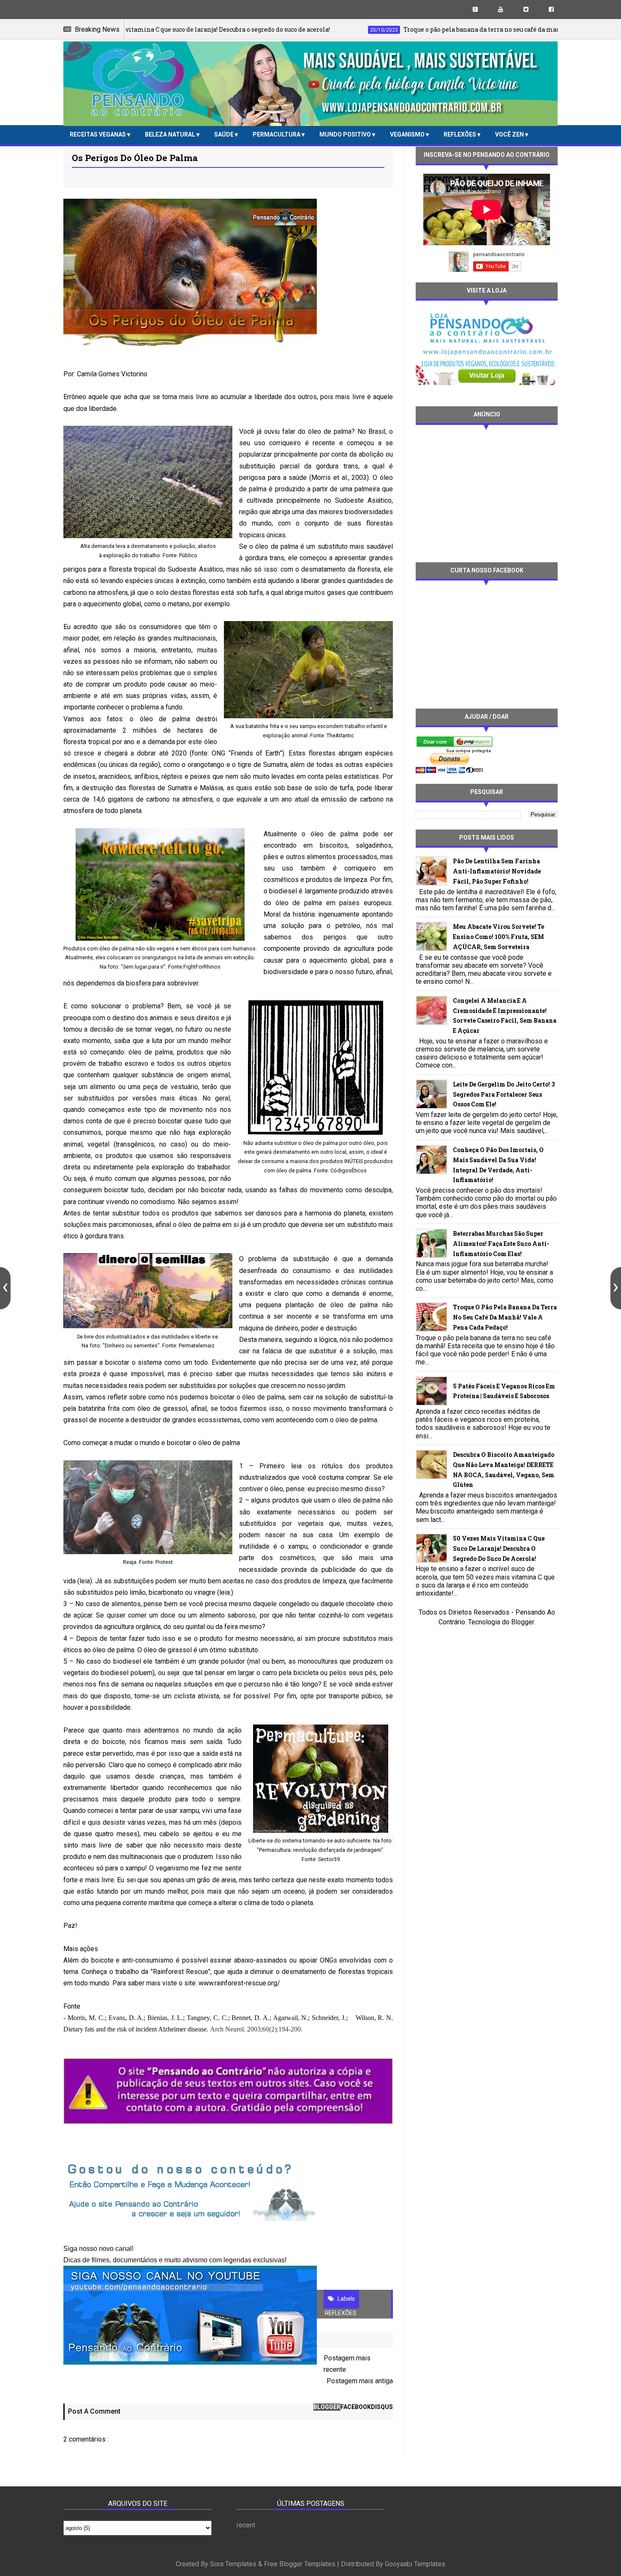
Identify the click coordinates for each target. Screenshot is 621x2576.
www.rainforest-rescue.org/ (239, 1983)
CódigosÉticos (349, 1170)
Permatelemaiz (197, 1345)
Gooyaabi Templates (415, 2564)
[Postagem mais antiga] (616, 1288)
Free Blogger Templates (300, 2564)
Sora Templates (233, 2564)
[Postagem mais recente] (5, 1288)
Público (188, 555)
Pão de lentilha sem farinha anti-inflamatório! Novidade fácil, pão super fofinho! (497, 871)
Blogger (523, 1622)
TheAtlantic (340, 735)
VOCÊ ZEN (510, 134)
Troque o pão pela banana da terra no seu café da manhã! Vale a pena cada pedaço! (505, 1317)
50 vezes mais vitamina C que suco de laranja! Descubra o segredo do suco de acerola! (499, 1548)
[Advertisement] (487, 493)
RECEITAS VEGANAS (98, 134)
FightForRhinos (202, 967)
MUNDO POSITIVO (346, 134)
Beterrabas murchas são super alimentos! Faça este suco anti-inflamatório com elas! (501, 1244)
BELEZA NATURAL (171, 134)
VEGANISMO (408, 134)
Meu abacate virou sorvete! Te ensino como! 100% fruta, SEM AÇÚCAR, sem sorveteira (498, 937)
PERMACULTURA (277, 134)
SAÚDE (225, 134)
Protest (164, 1562)
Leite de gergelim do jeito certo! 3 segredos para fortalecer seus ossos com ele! (504, 1094)
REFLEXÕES (460, 134)
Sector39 (329, 1859)
